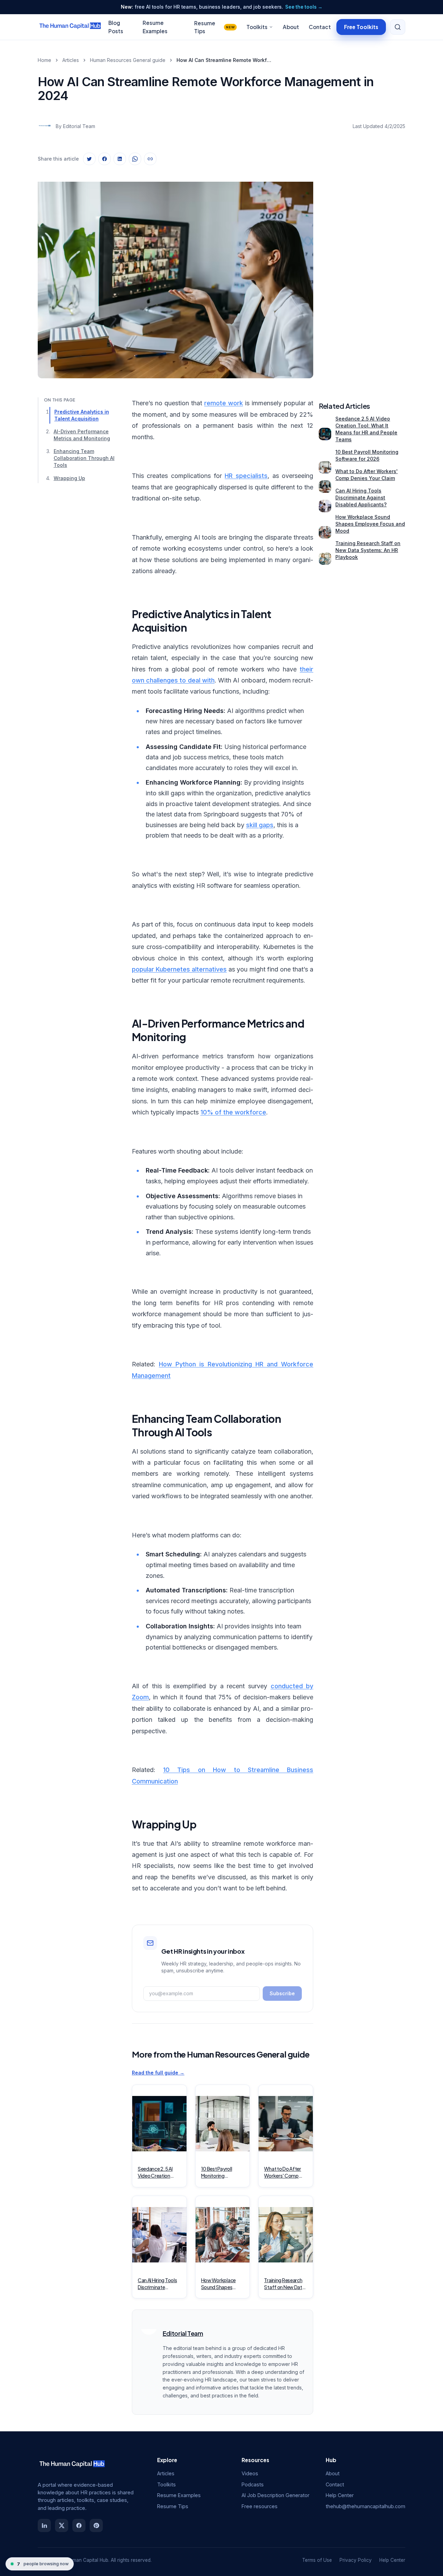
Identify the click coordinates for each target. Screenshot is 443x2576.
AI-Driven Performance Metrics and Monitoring (82, 435)
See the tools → (304, 7)
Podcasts (253, 2484)
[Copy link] (150, 159)
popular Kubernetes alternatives (179, 969)
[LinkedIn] (44, 2525)
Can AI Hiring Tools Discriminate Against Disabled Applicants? (361, 498)
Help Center (340, 2495)
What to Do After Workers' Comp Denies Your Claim (367, 475)
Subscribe (282, 1993)
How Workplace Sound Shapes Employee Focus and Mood (370, 524)
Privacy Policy (356, 2560)
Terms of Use (317, 2560)
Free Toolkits (361, 26)
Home (44, 60)
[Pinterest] (96, 2525)
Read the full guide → (158, 2073)
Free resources (260, 2506)
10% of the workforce (233, 1112)
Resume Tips (214, 27)
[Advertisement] (362, 274)
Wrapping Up (69, 478)
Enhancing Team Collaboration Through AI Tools (84, 458)
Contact (320, 27)
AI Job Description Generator (275, 2495)
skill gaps (260, 825)
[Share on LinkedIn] (120, 159)
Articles (71, 60)
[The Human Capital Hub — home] (70, 27)
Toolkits (257, 27)
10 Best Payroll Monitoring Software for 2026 (367, 455)
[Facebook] (79, 2525)
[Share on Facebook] (105, 159)
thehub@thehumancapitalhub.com (365, 2506)
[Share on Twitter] (89, 159)
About (291, 27)
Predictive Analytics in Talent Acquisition (82, 415)
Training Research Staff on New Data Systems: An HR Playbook (368, 550)
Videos (250, 2473)
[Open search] (398, 27)
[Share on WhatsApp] (135, 159)
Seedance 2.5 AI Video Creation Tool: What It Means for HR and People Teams (366, 429)
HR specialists (246, 476)
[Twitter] (62, 2525)
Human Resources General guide (128, 60)
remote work (224, 403)
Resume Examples (179, 2495)
